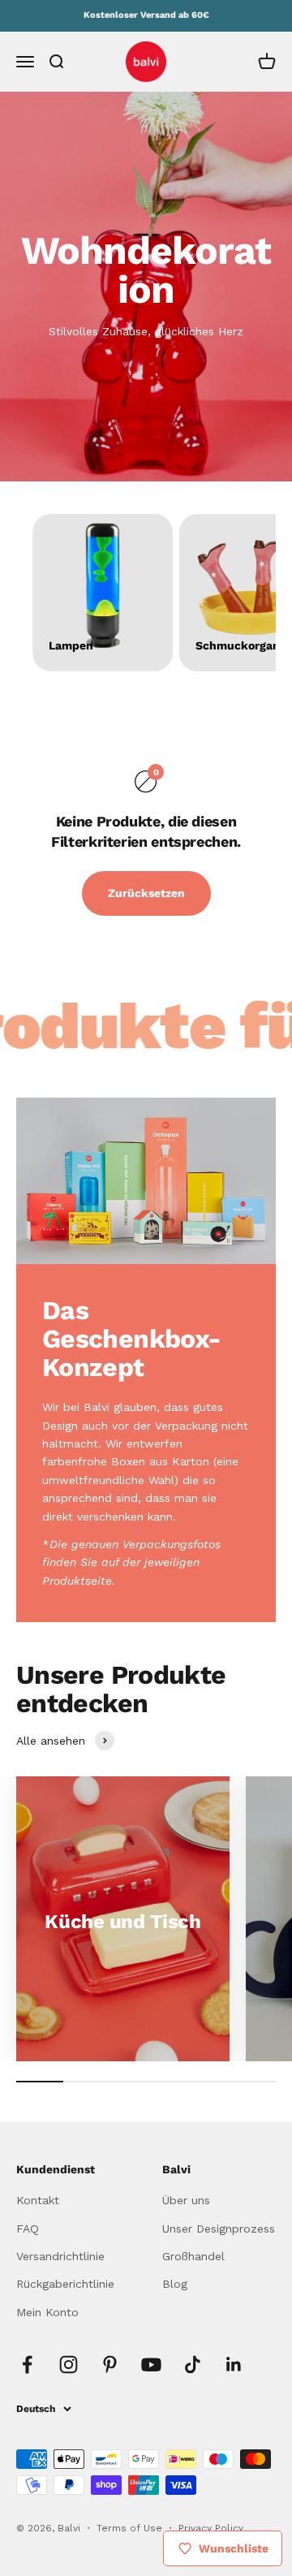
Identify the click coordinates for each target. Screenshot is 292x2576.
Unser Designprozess (219, 2229)
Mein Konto (47, 2312)
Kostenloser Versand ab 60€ (146, 15)
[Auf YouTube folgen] (151, 2365)
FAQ (28, 2229)
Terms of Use (131, 2528)
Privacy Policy (211, 2528)
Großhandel (193, 2256)
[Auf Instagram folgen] (69, 2365)
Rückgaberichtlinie (65, 2284)
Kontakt (38, 2200)
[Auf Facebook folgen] (27, 2365)
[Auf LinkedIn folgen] (234, 2365)
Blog (175, 2284)
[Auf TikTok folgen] (193, 2365)
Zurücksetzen (146, 893)
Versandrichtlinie (60, 2256)
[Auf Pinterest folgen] (110, 2365)
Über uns (186, 2200)
